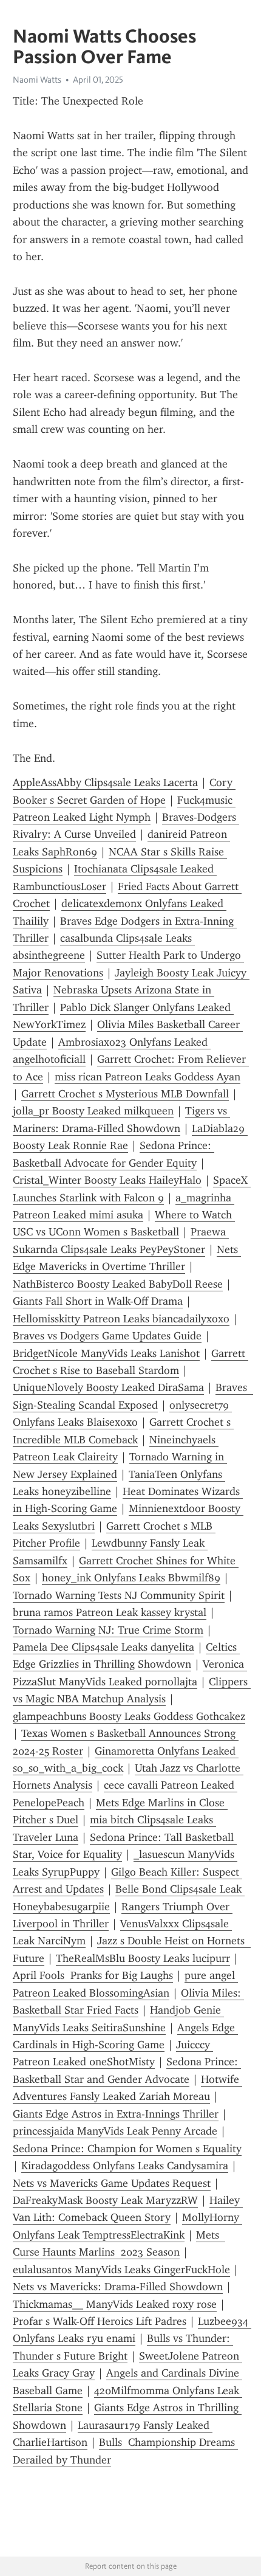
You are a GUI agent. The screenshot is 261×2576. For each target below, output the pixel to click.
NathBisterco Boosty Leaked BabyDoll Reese (118, 1284)
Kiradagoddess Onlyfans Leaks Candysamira (125, 2166)
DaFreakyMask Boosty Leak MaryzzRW (105, 2200)
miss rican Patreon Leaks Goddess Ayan (147, 1077)
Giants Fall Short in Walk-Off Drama (98, 1301)
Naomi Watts (37, 80)
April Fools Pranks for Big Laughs (93, 1975)
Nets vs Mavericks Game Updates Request (112, 2183)
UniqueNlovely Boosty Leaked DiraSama (108, 1387)
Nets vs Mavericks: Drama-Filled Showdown (118, 2287)
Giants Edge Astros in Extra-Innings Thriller (116, 2114)
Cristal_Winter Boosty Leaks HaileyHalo (107, 1180)
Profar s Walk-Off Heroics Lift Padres (100, 2321)
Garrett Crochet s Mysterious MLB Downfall (125, 1094)
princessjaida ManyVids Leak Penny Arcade (115, 2131)
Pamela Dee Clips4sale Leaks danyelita (103, 1647)
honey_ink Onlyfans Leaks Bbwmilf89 (131, 1578)
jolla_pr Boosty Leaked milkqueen (93, 1111)
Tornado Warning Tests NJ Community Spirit (119, 1595)
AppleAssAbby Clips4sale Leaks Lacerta (105, 782)
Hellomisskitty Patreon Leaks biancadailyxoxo (121, 1319)
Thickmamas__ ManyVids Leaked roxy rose (115, 2304)
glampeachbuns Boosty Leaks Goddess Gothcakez (129, 1716)
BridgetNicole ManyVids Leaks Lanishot (106, 1353)
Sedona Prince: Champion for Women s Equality (127, 2149)
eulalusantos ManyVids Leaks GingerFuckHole (121, 2270)
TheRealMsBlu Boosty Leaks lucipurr (143, 1958)
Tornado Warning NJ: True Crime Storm (108, 1630)
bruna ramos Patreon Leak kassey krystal (110, 1612)
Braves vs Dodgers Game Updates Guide (107, 1336)
